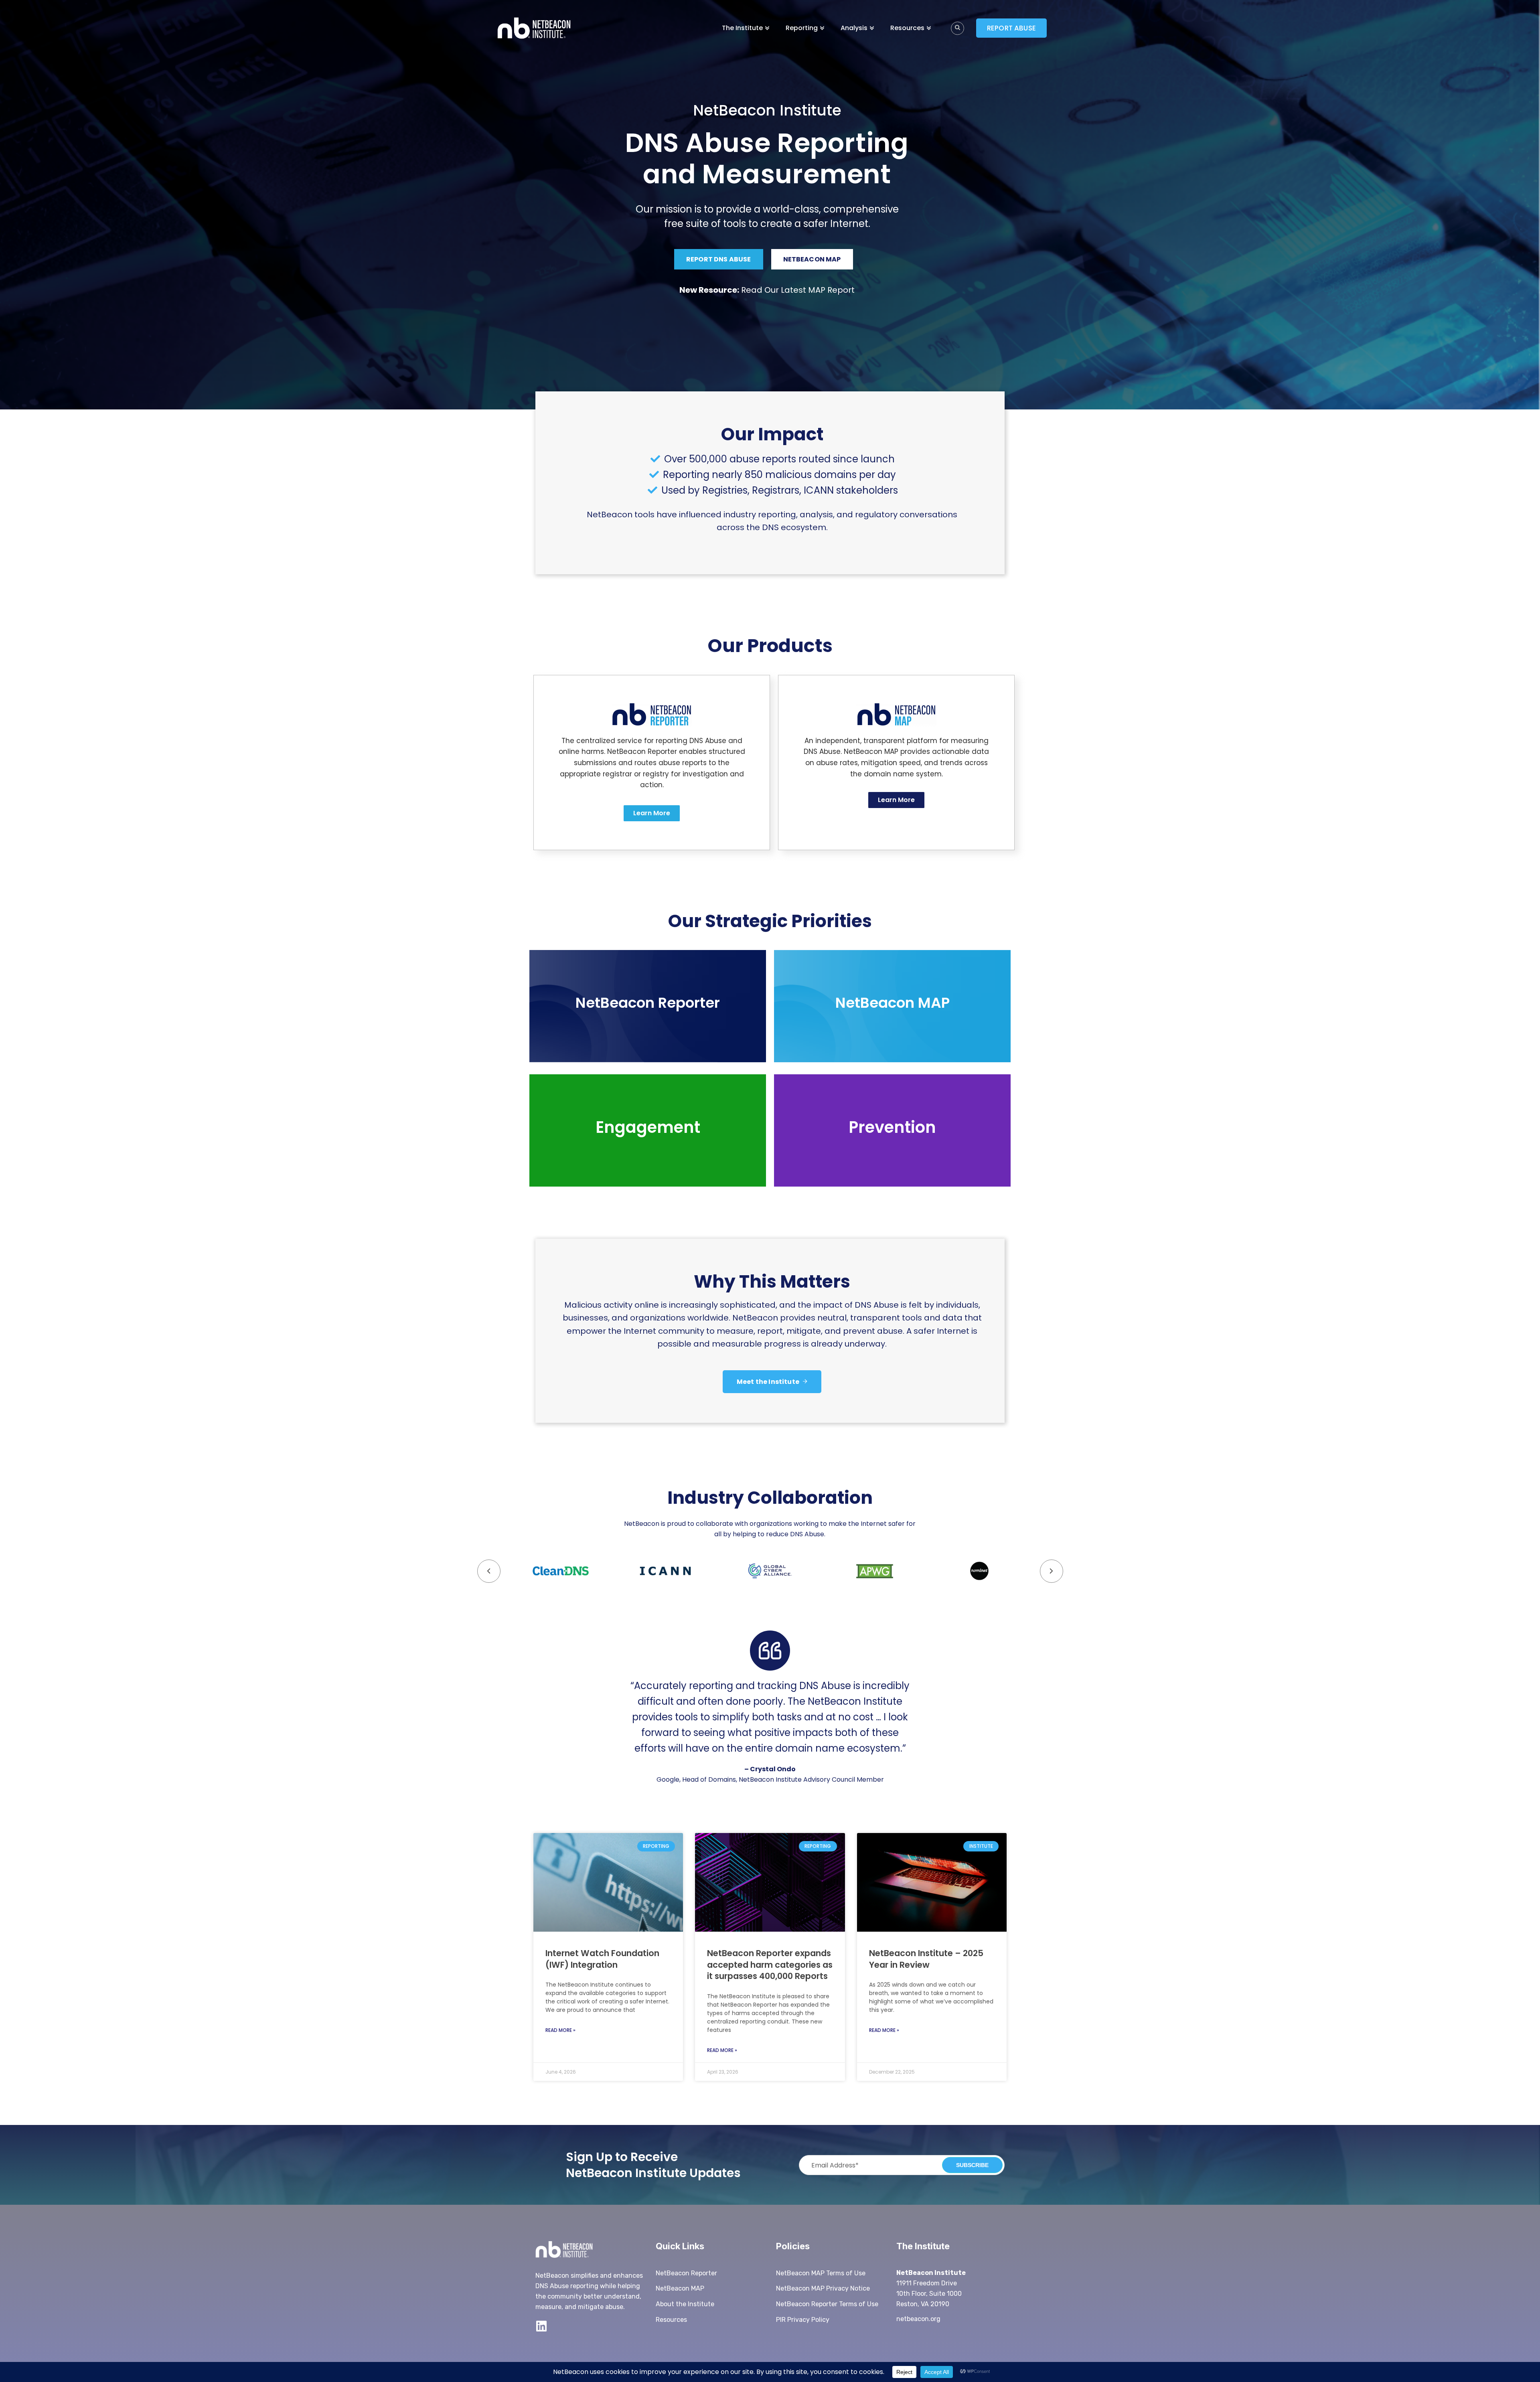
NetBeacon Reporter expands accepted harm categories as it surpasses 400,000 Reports (770, 1965)
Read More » (560, 2030)
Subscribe (972, 2165)
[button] (1052, 1571)
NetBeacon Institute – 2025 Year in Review (926, 1959)
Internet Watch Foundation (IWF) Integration (602, 1959)
